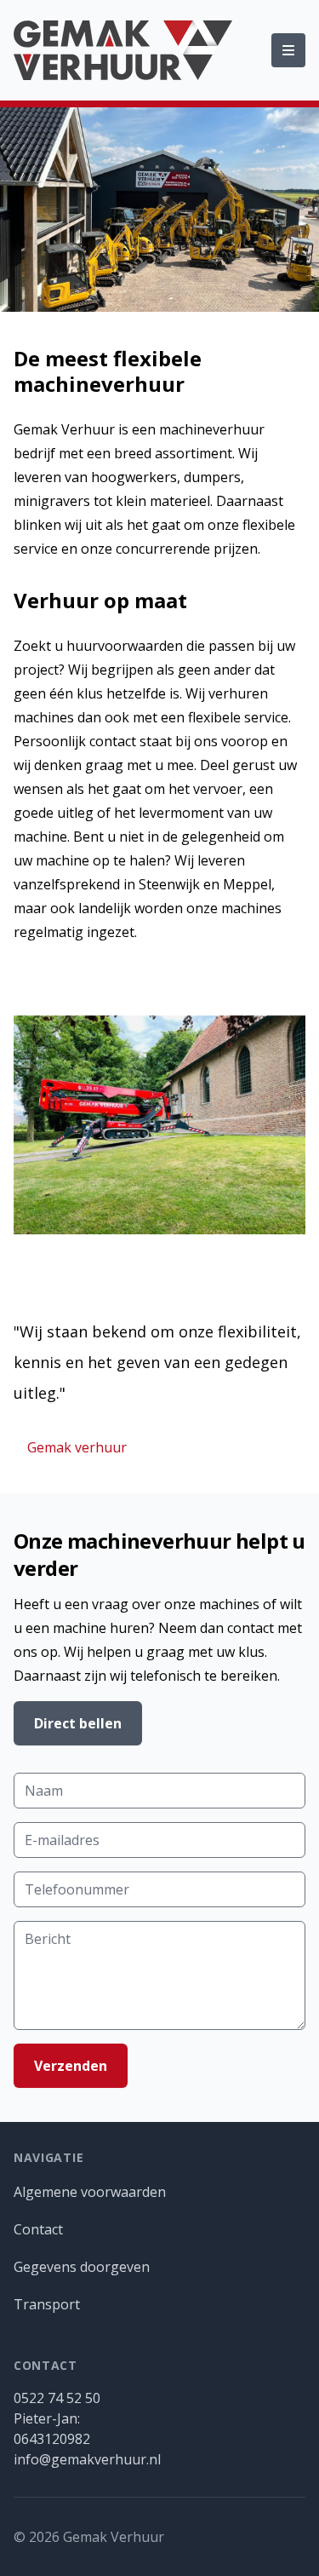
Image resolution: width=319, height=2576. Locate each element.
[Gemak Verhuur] (123, 50)
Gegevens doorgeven (82, 2267)
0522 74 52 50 (57, 2398)
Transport (47, 2304)
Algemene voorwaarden (90, 2192)
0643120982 (52, 2439)
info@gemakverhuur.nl (87, 2459)
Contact (38, 2229)
